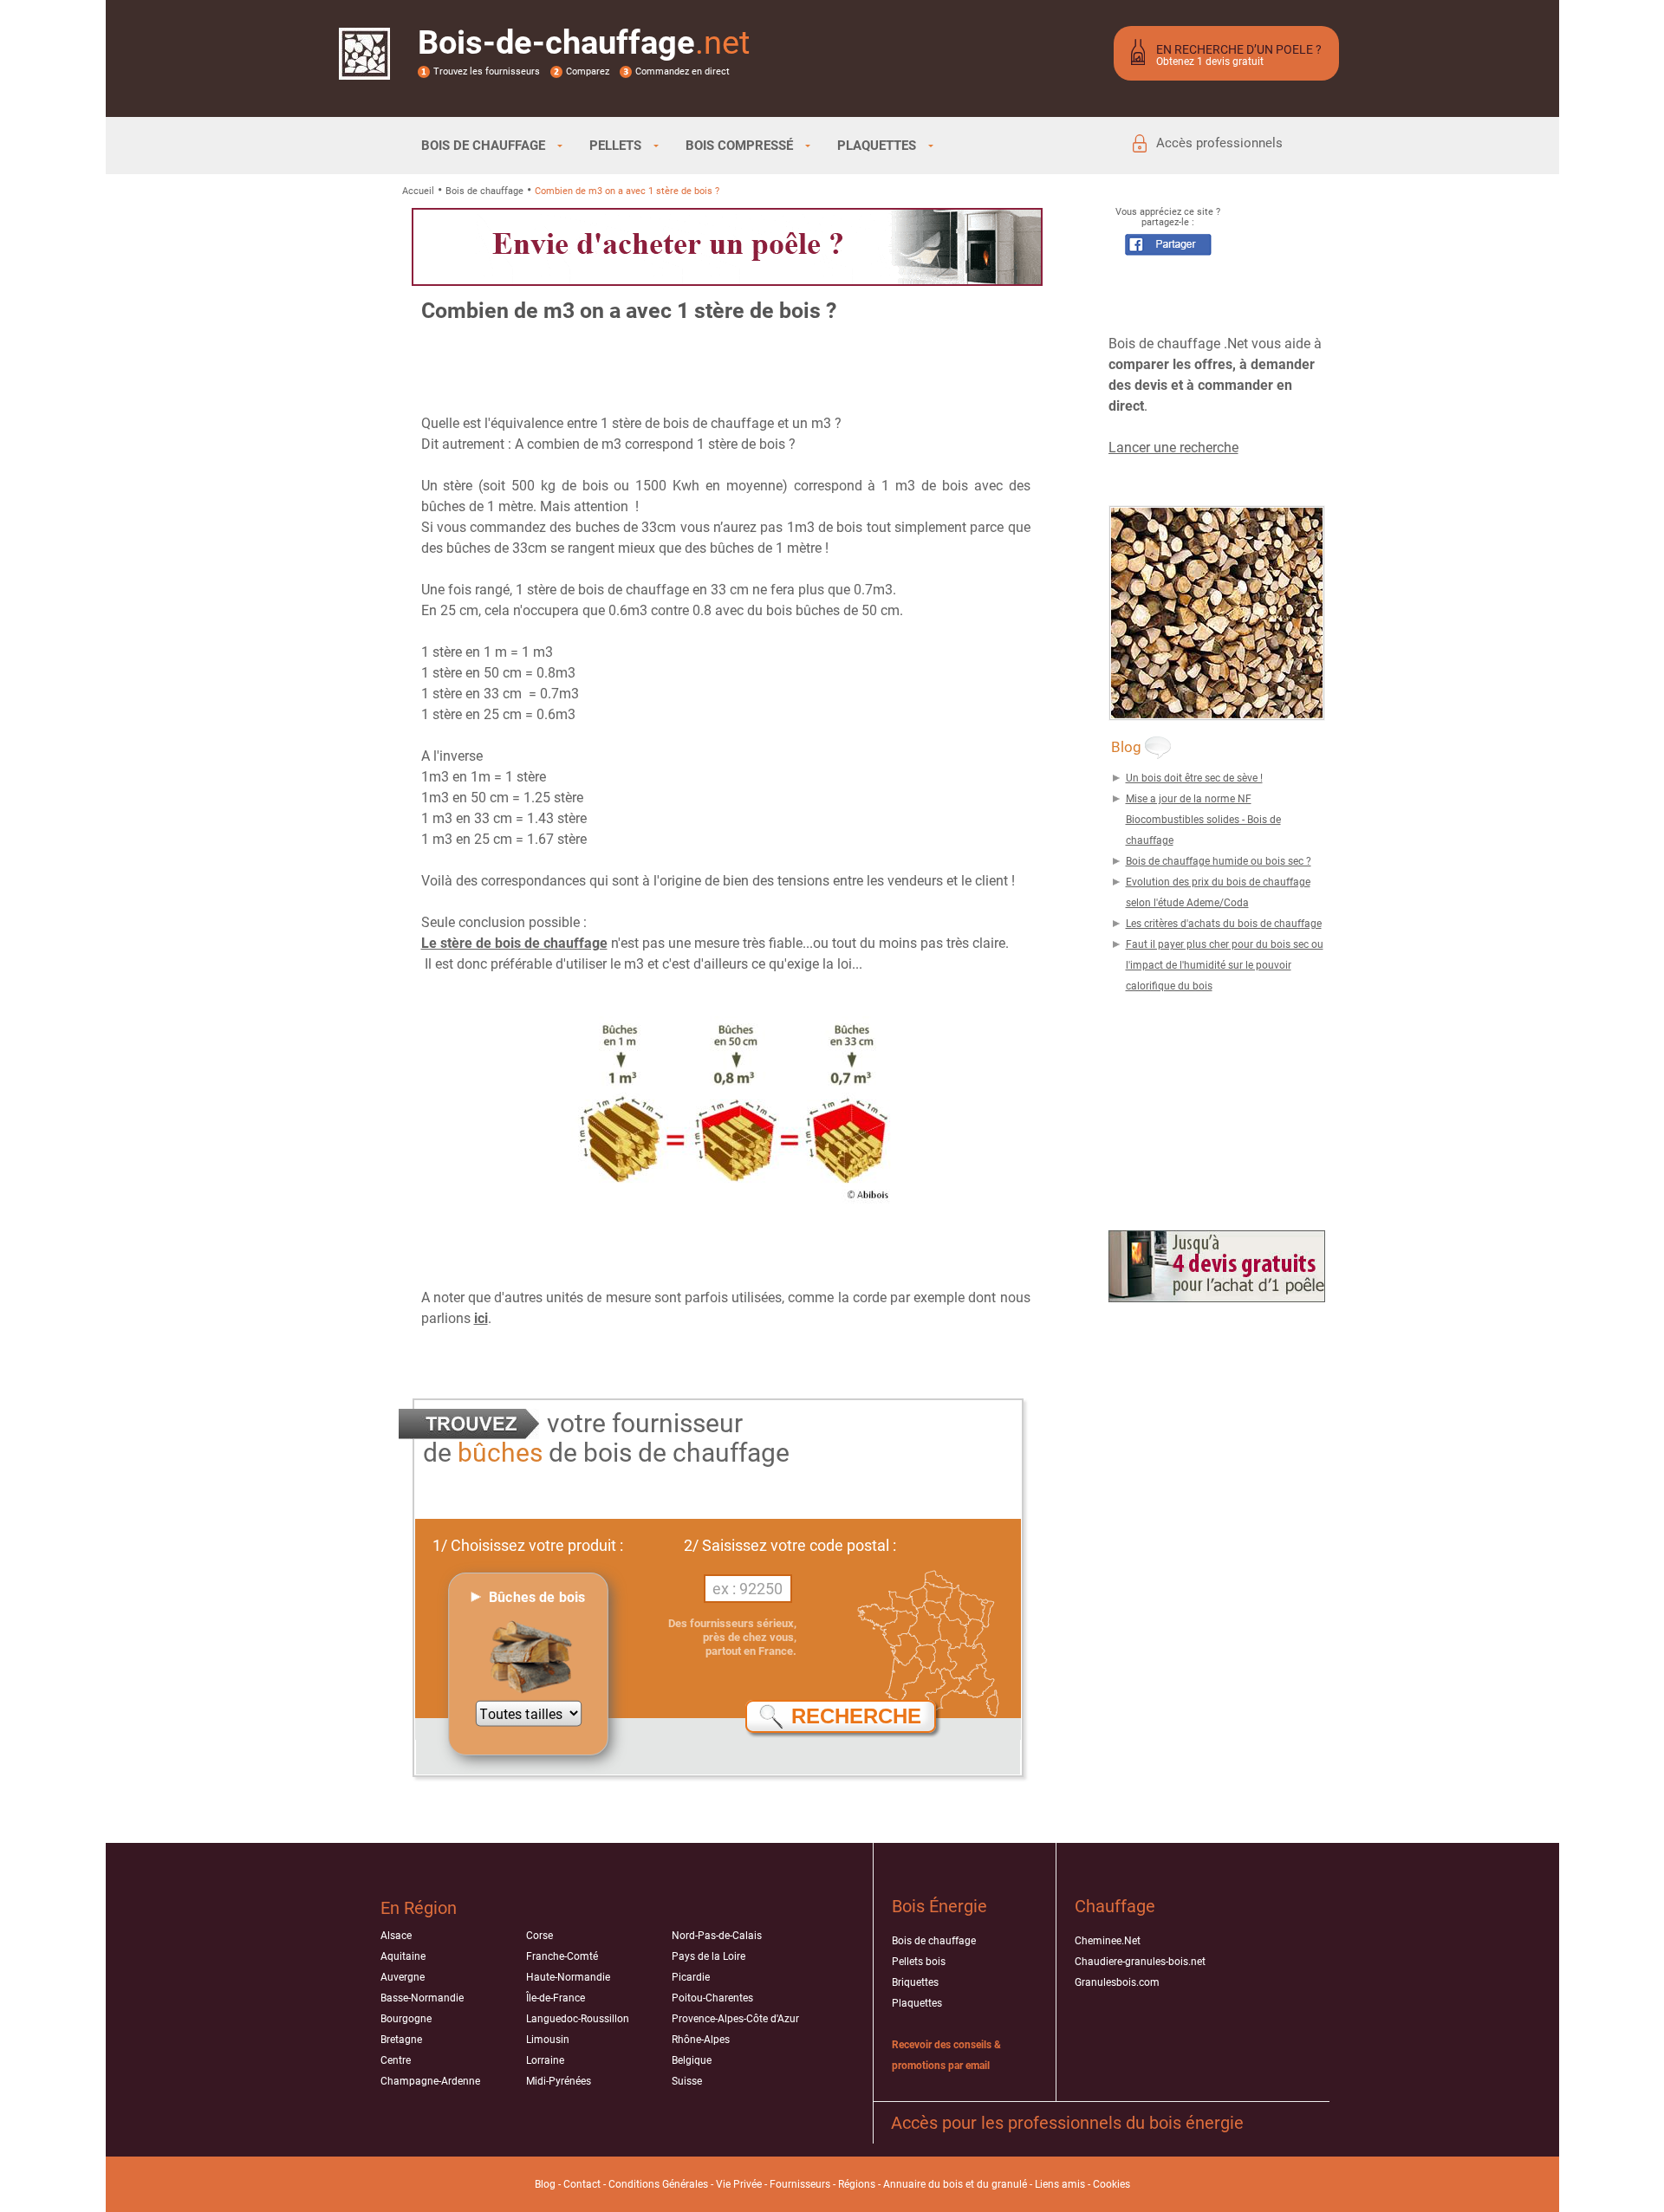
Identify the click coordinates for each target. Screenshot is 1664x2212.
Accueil (418, 191)
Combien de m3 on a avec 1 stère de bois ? (627, 191)
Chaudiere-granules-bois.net (1140, 1962)
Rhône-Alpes (701, 2040)
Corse (539, 1936)
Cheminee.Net (1108, 1941)
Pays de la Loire (708, 1956)
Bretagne (401, 2040)
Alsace (396, 1936)
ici (481, 1318)
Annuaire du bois (923, 2184)
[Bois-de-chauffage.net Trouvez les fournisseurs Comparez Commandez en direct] (364, 68)
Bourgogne (406, 2019)
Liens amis (1060, 2184)
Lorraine (545, 2060)
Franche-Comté (562, 1956)
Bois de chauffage (484, 191)
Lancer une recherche (1173, 448)
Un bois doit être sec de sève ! (1194, 778)
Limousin (548, 2040)
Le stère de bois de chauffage (514, 943)
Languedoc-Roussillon (578, 2019)
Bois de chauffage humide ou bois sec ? (1219, 861)
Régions (857, 2184)
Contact (582, 2184)
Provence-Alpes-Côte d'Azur (735, 2019)
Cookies (1111, 2184)
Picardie (691, 1977)
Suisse (687, 2081)
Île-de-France (556, 1998)
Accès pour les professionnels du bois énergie (1067, 2123)
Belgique (692, 2060)
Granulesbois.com (1117, 1982)
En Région (419, 1908)
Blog (545, 2184)
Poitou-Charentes (712, 1998)
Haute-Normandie (568, 1977)
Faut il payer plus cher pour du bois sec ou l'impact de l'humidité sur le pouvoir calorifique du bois (1225, 965)
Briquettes (915, 1982)
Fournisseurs (800, 2184)
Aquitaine (403, 1956)
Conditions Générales (658, 2184)
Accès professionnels (1219, 143)
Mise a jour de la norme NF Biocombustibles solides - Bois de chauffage (1203, 820)
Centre (396, 2060)
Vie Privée (739, 2184)
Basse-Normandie (422, 1998)
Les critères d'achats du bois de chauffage (1224, 924)
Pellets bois (919, 1962)
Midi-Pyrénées (559, 2081)
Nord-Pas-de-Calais (717, 1936)
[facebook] (1168, 251)
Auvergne (403, 1977)
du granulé (1002, 2184)
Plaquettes (917, 2003)
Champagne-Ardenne (430, 2081)
